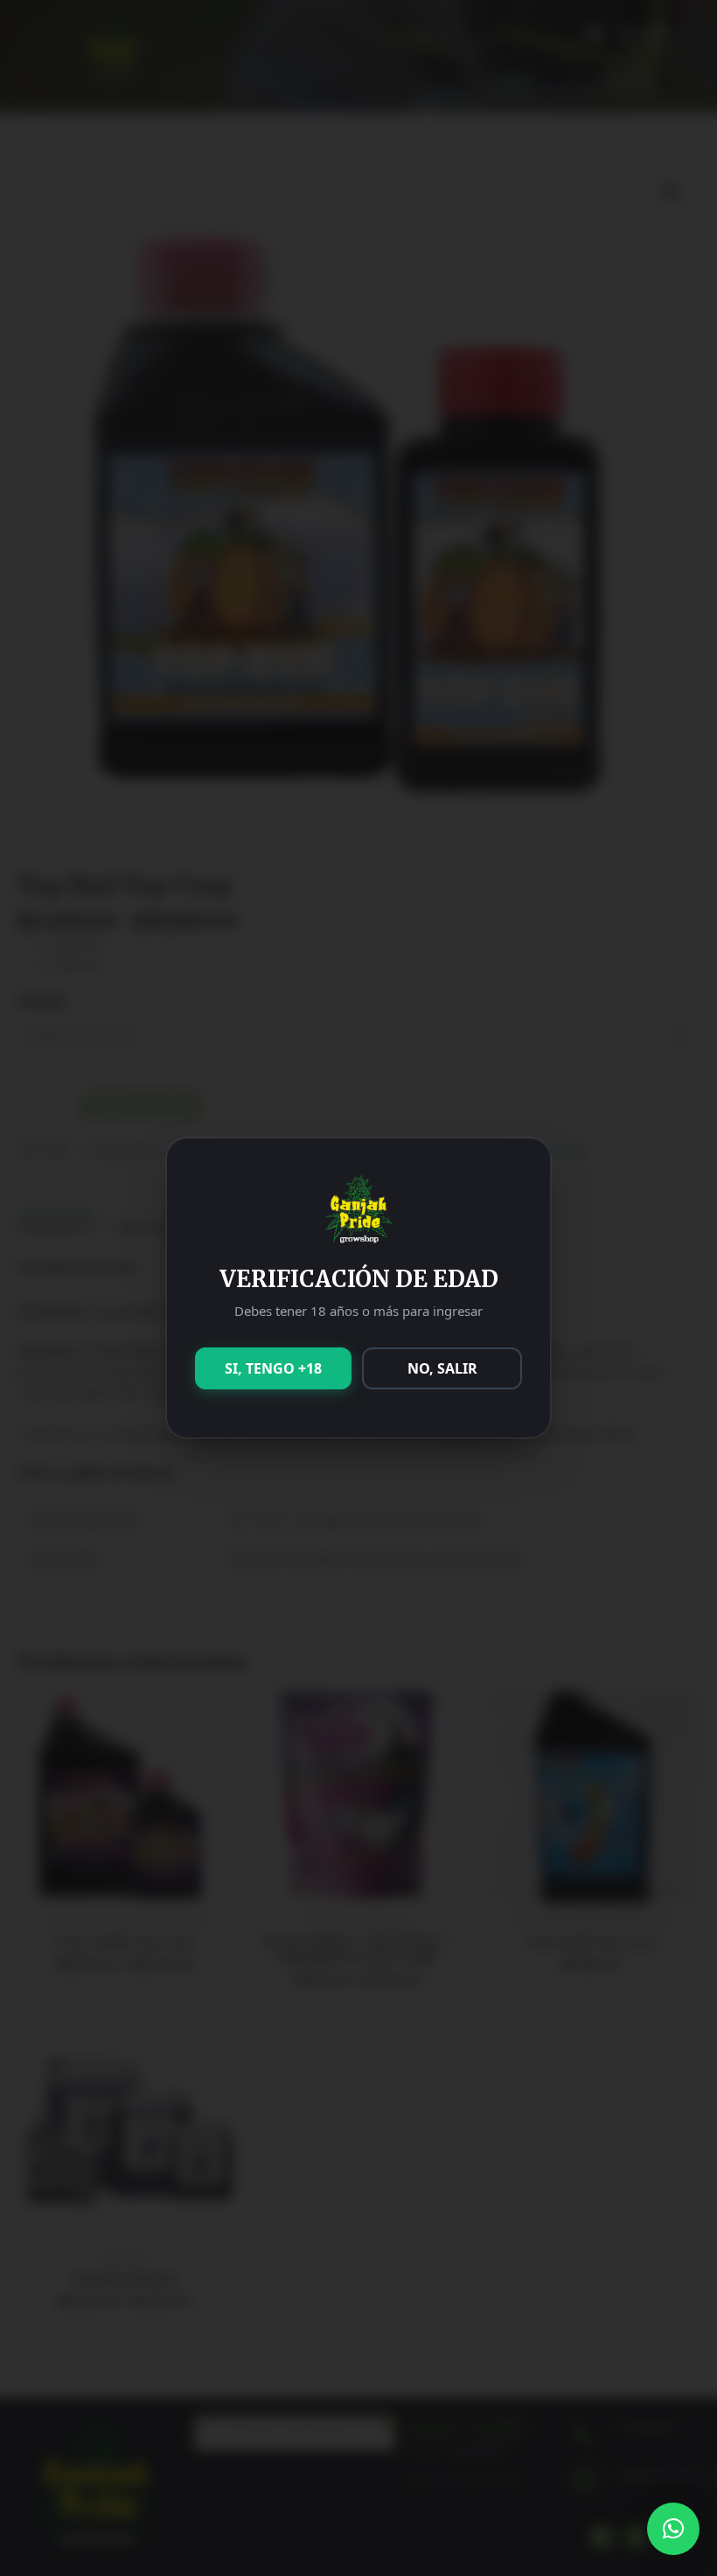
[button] (673, 2529)
